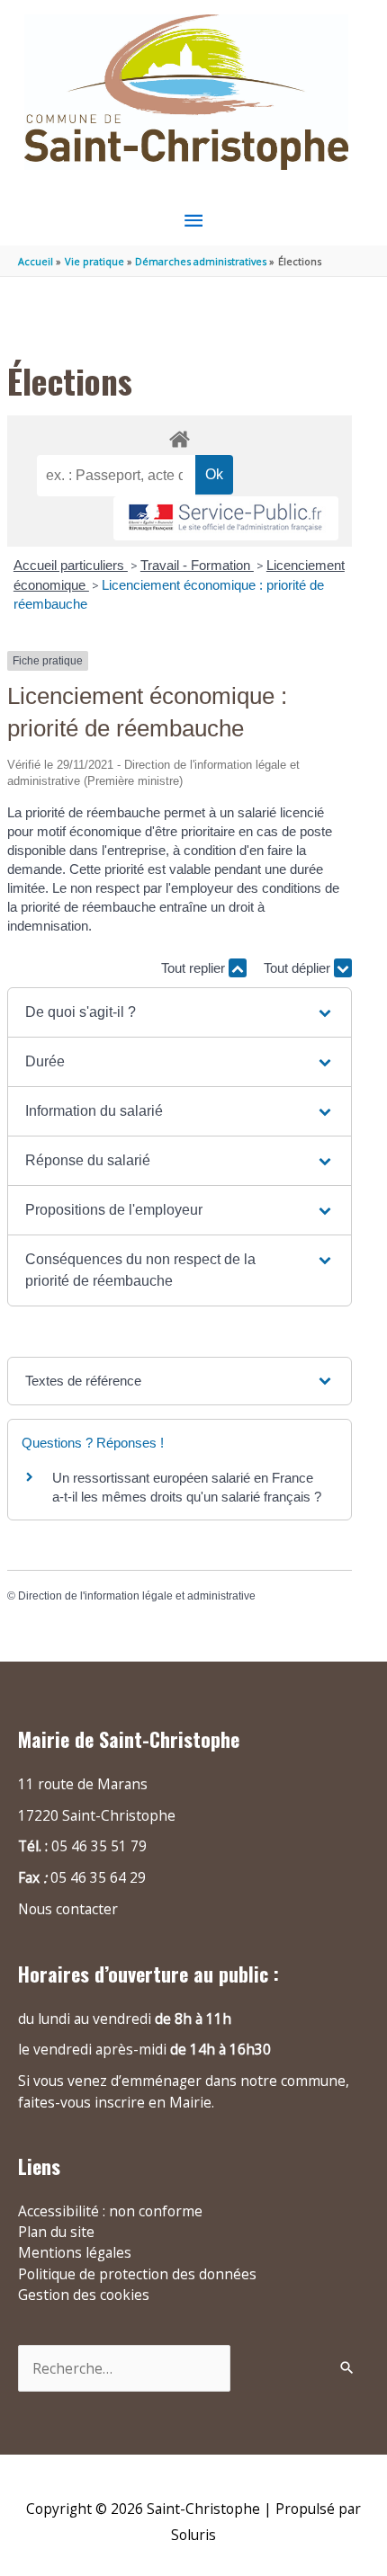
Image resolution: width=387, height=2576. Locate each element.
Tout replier (195, 968)
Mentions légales (75, 2252)
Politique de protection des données (137, 2274)
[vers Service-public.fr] (226, 518)
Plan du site (56, 2232)
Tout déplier (299, 968)
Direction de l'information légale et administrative (137, 1596)
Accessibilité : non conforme (110, 2211)
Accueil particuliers (71, 565)
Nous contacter (68, 1909)
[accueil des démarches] (179, 436)
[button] (180, 1012)
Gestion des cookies (84, 2295)
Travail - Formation (197, 565)
